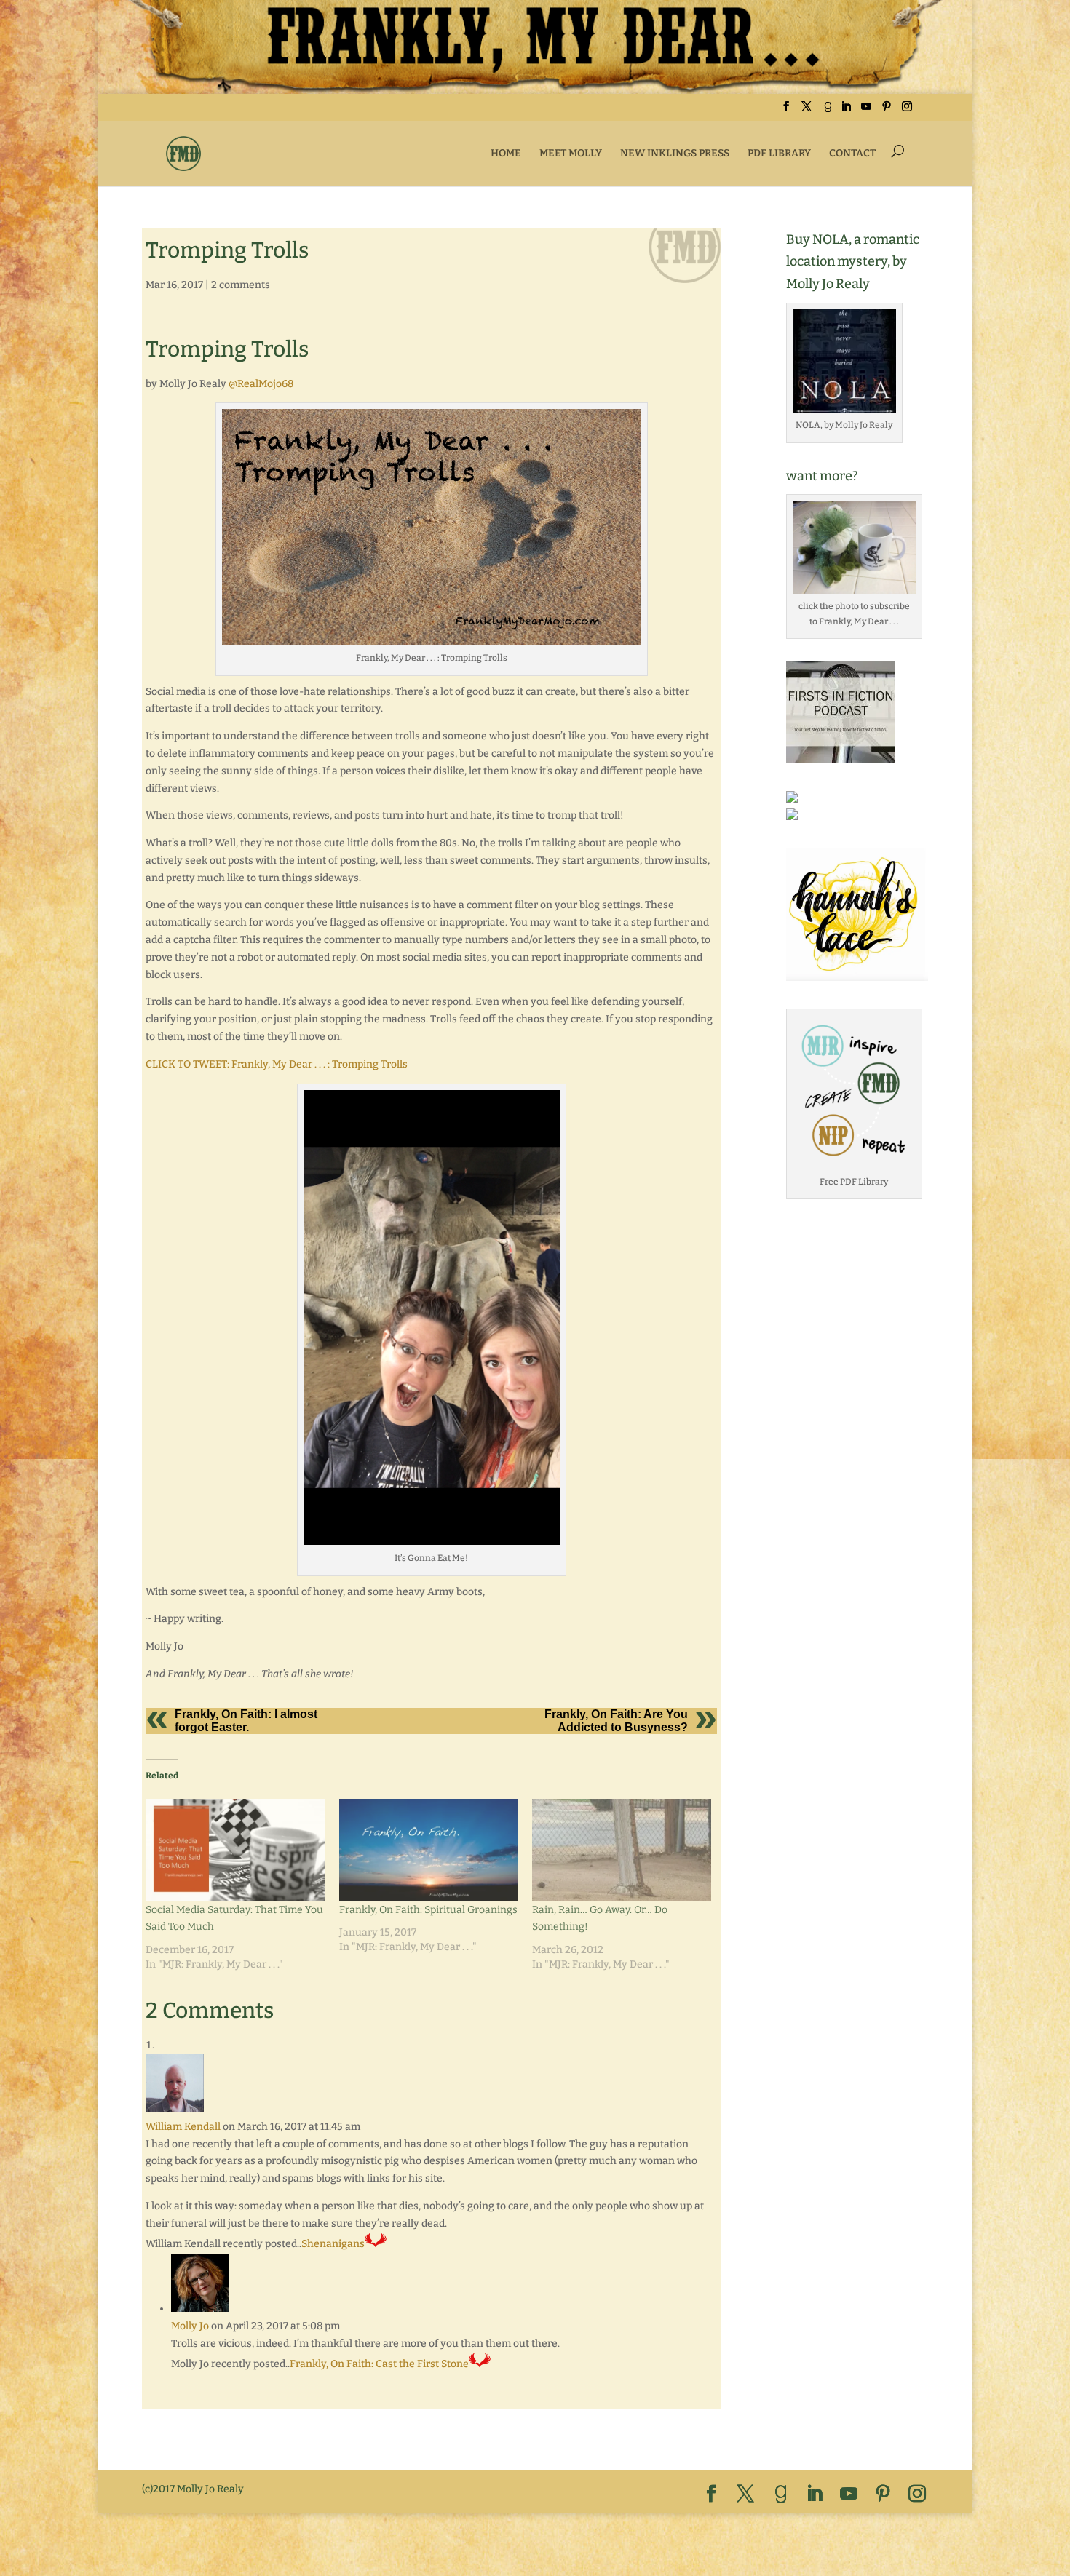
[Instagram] (907, 111)
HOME (506, 153)
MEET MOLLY (571, 153)
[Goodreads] (828, 111)
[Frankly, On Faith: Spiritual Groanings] (429, 1850)
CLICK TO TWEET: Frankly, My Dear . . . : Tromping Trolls (277, 1064)
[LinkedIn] (846, 111)
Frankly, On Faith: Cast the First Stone (379, 2364)
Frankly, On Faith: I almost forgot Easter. (246, 1721)
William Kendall (183, 2127)
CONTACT (852, 153)
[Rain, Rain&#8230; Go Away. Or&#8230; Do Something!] (622, 1850)
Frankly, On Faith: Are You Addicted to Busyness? (616, 1721)
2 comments (241, 285)
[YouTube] (866, 111)
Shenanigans (333, 2244)
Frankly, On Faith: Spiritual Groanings (428, 1910)
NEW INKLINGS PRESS (675, 153)
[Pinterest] (887, 111)
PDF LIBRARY (779, 153)
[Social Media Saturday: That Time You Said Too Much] (235, 1850)
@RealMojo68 (261, 384)
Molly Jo (190, 2326)
